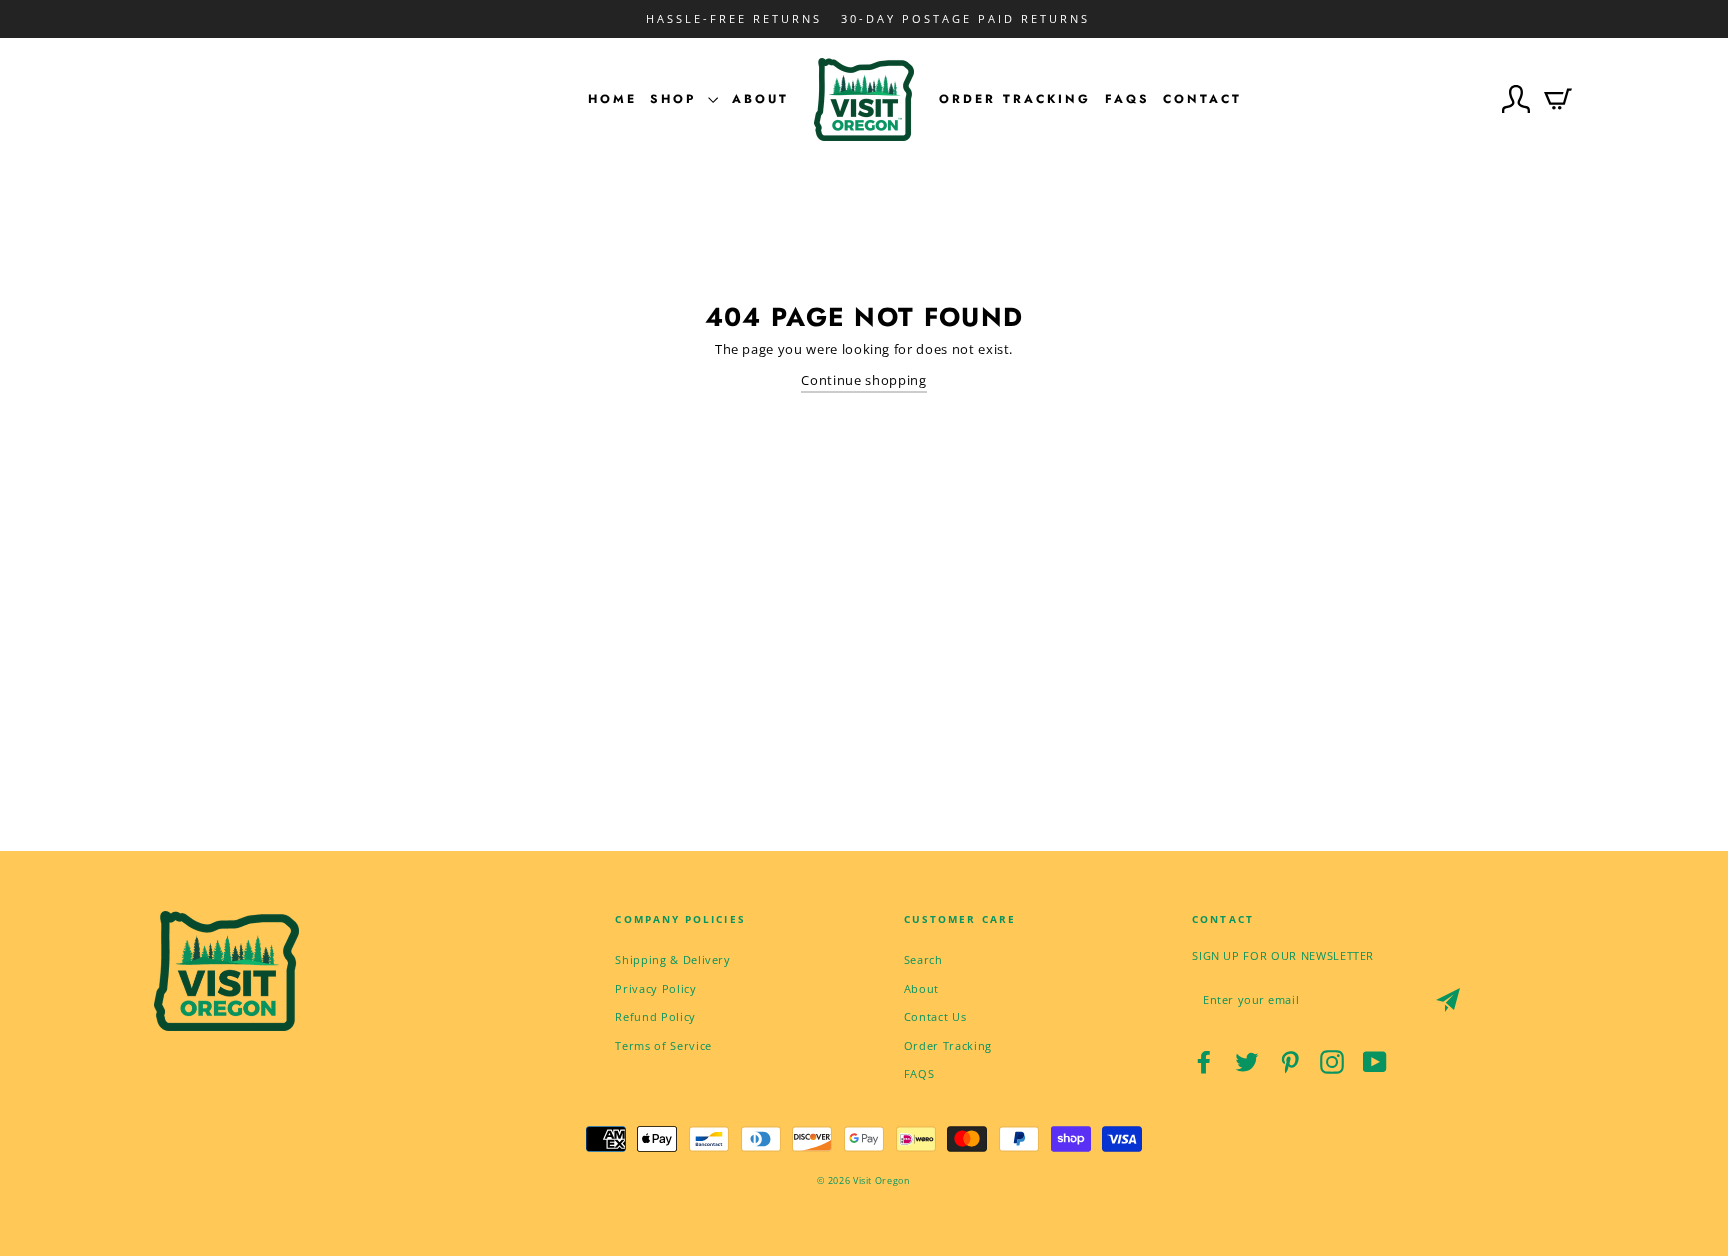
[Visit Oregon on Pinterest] (1290, 1062)
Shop (676, 99)
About (760, 99)
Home (612, 99)
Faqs (1127, 99)
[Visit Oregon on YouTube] (1375, 1062)
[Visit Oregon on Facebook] (1204, 1062)
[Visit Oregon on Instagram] (1332, 1062)
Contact (1202, 99)
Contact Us (935, 1016)
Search (923, 959)
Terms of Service (663, 1045)
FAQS (919, 1073)
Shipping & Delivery (672, 959)
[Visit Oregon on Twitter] (1247, 1062)
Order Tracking (1015, 99)
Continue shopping (863, 380)
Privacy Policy (655, 988)
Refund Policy (655, 1016)
